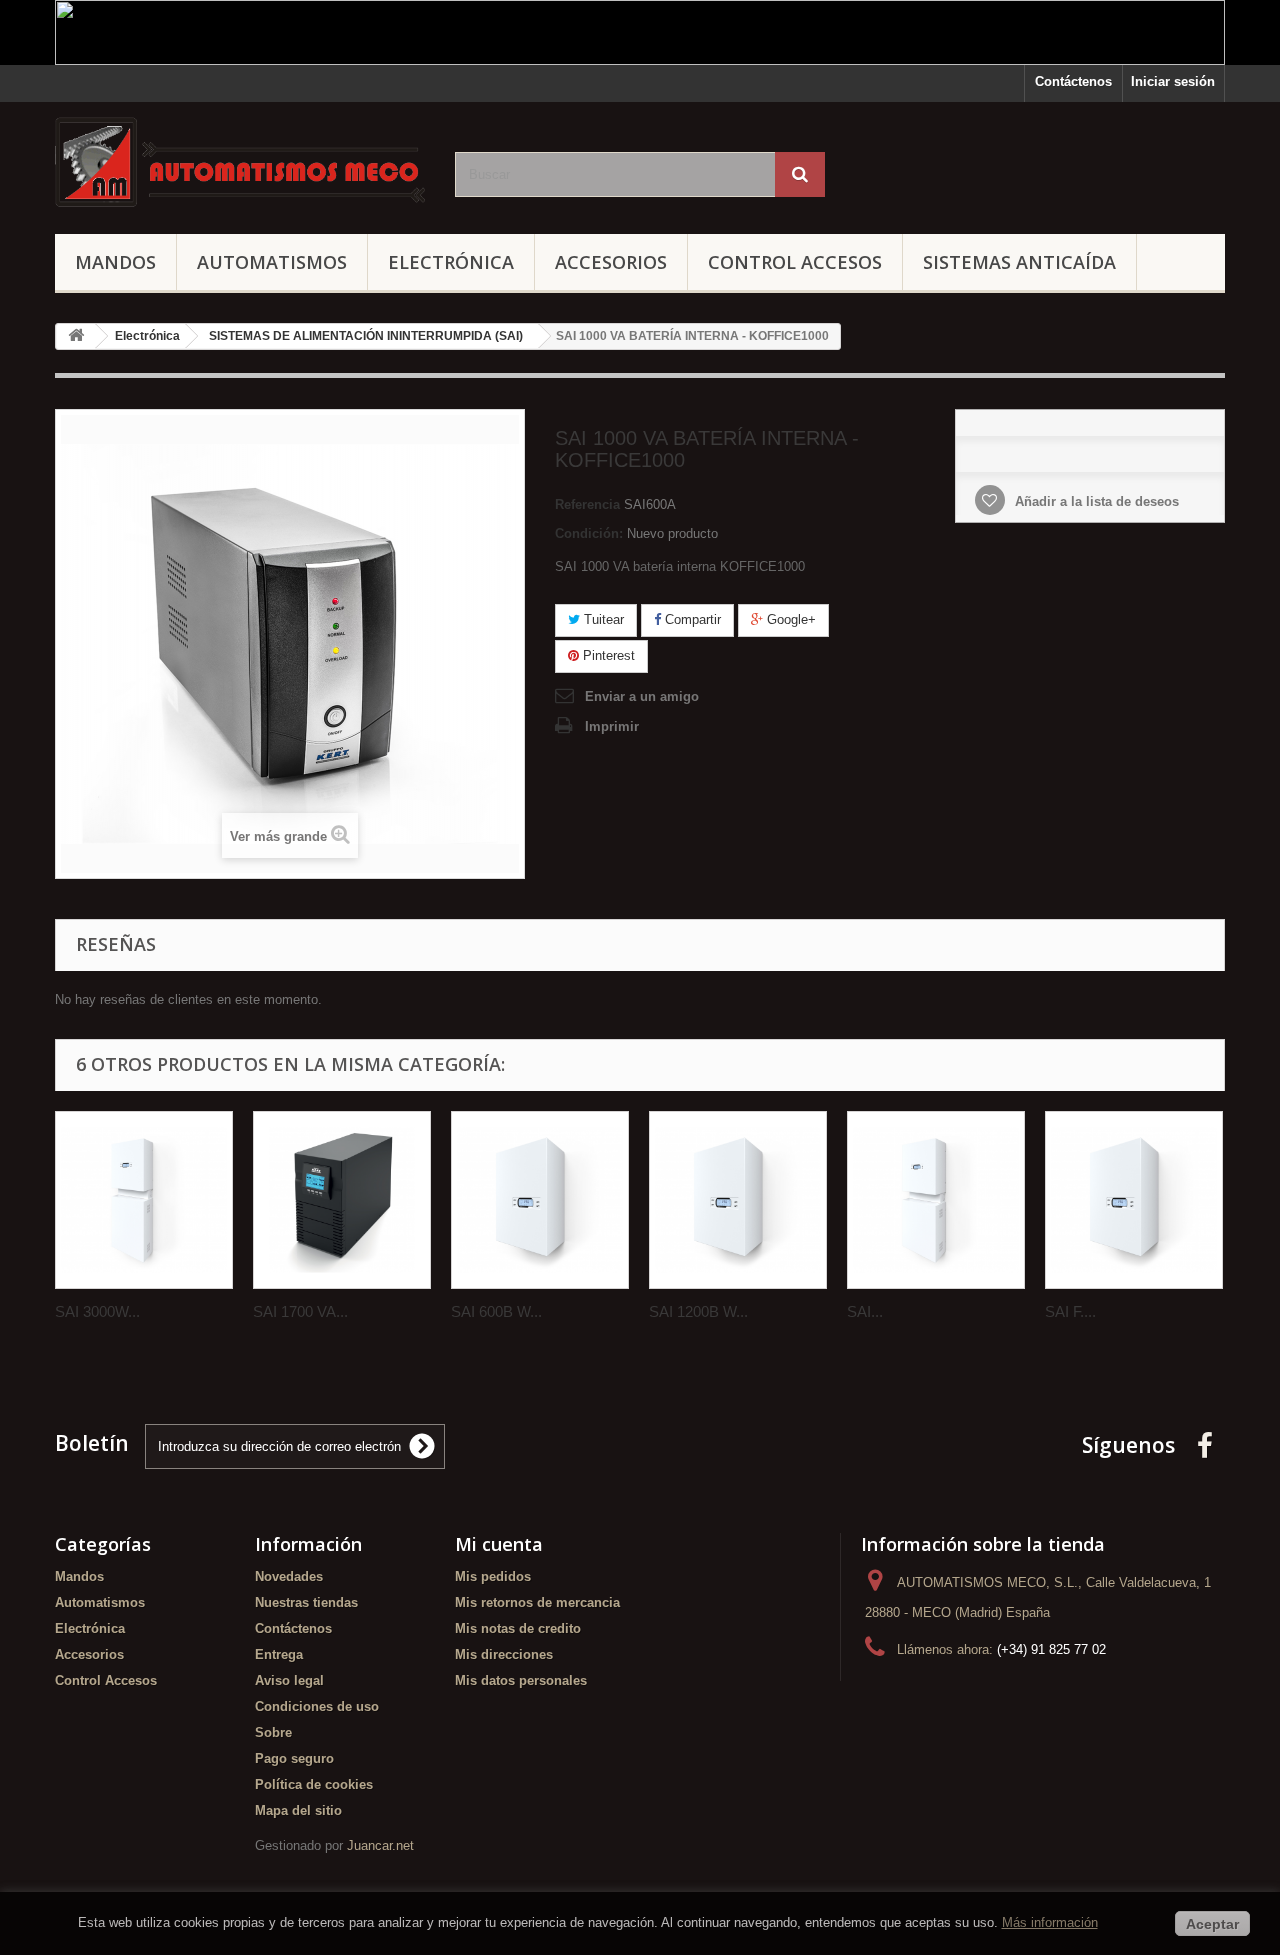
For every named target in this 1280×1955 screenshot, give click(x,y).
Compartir (691, 619)
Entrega (279, 1654)
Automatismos (272, 262)
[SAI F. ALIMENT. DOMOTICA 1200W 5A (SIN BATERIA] (1134, 1200)
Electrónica (451, 262)
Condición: (589, 533)
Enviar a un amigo (642, 696)
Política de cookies (314, 1784)
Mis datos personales (521, 1680)
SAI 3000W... (97, 1311)
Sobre (273, 1732)
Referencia (587, 504)
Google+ (789, 619)
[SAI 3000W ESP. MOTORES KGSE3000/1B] (144, 1200)
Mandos (115, 262)
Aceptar (1212, 1924)
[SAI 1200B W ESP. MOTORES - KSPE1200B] (738, 1200)
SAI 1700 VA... (300, 1311)
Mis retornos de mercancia (537, 1602)
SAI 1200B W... (698, 1311)
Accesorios (611, 262)
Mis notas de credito (518, 1628)
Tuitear (602, 619)
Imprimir (612, 726)
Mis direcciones (504, 1654)
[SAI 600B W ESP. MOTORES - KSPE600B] (540, 1200)
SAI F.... (1070, 1311)
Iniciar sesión (1173, 81)
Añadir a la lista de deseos (1095, 501)
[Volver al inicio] (76, 336)
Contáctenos (1073, 81)
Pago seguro (294, 1758)
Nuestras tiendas (306, 1602)
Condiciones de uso (317, 1706)
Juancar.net (380, 1845)
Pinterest (607, 655)
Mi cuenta (499, 1544)
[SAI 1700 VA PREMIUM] (342, 1200)
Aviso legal (289, 1680)
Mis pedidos (493, 1576)
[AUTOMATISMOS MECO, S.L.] (240, 163)
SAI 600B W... (496, 1311)
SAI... (865, 1311)
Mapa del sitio (298, 1810)
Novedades (289, 1576)
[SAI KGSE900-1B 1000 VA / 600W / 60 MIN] (936, 1200)
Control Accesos (795, 262)
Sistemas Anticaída (1019, 262)
